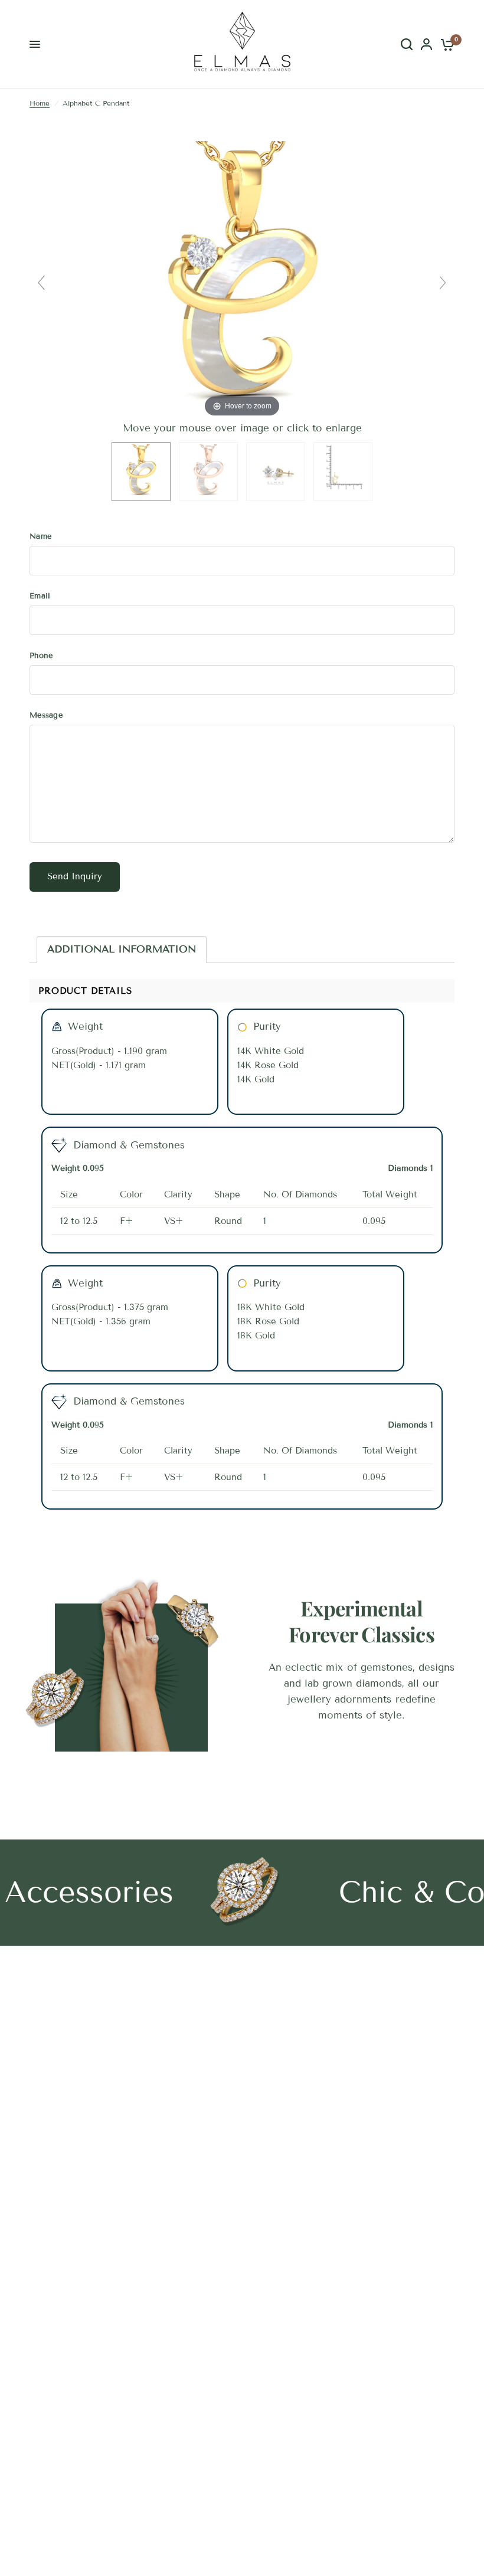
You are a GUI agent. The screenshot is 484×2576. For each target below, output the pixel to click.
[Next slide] (443, 283)
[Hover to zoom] (242, 280)
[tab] (122, 950)
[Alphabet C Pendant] (141, 472)
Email (40, 596)
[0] (445, 44)
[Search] (407, 44)
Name (40, 536)
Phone (41, 656)
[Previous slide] (41, 283)
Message (46, 715)
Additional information (122, 949)
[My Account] (426, 44)
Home (40, 103)
